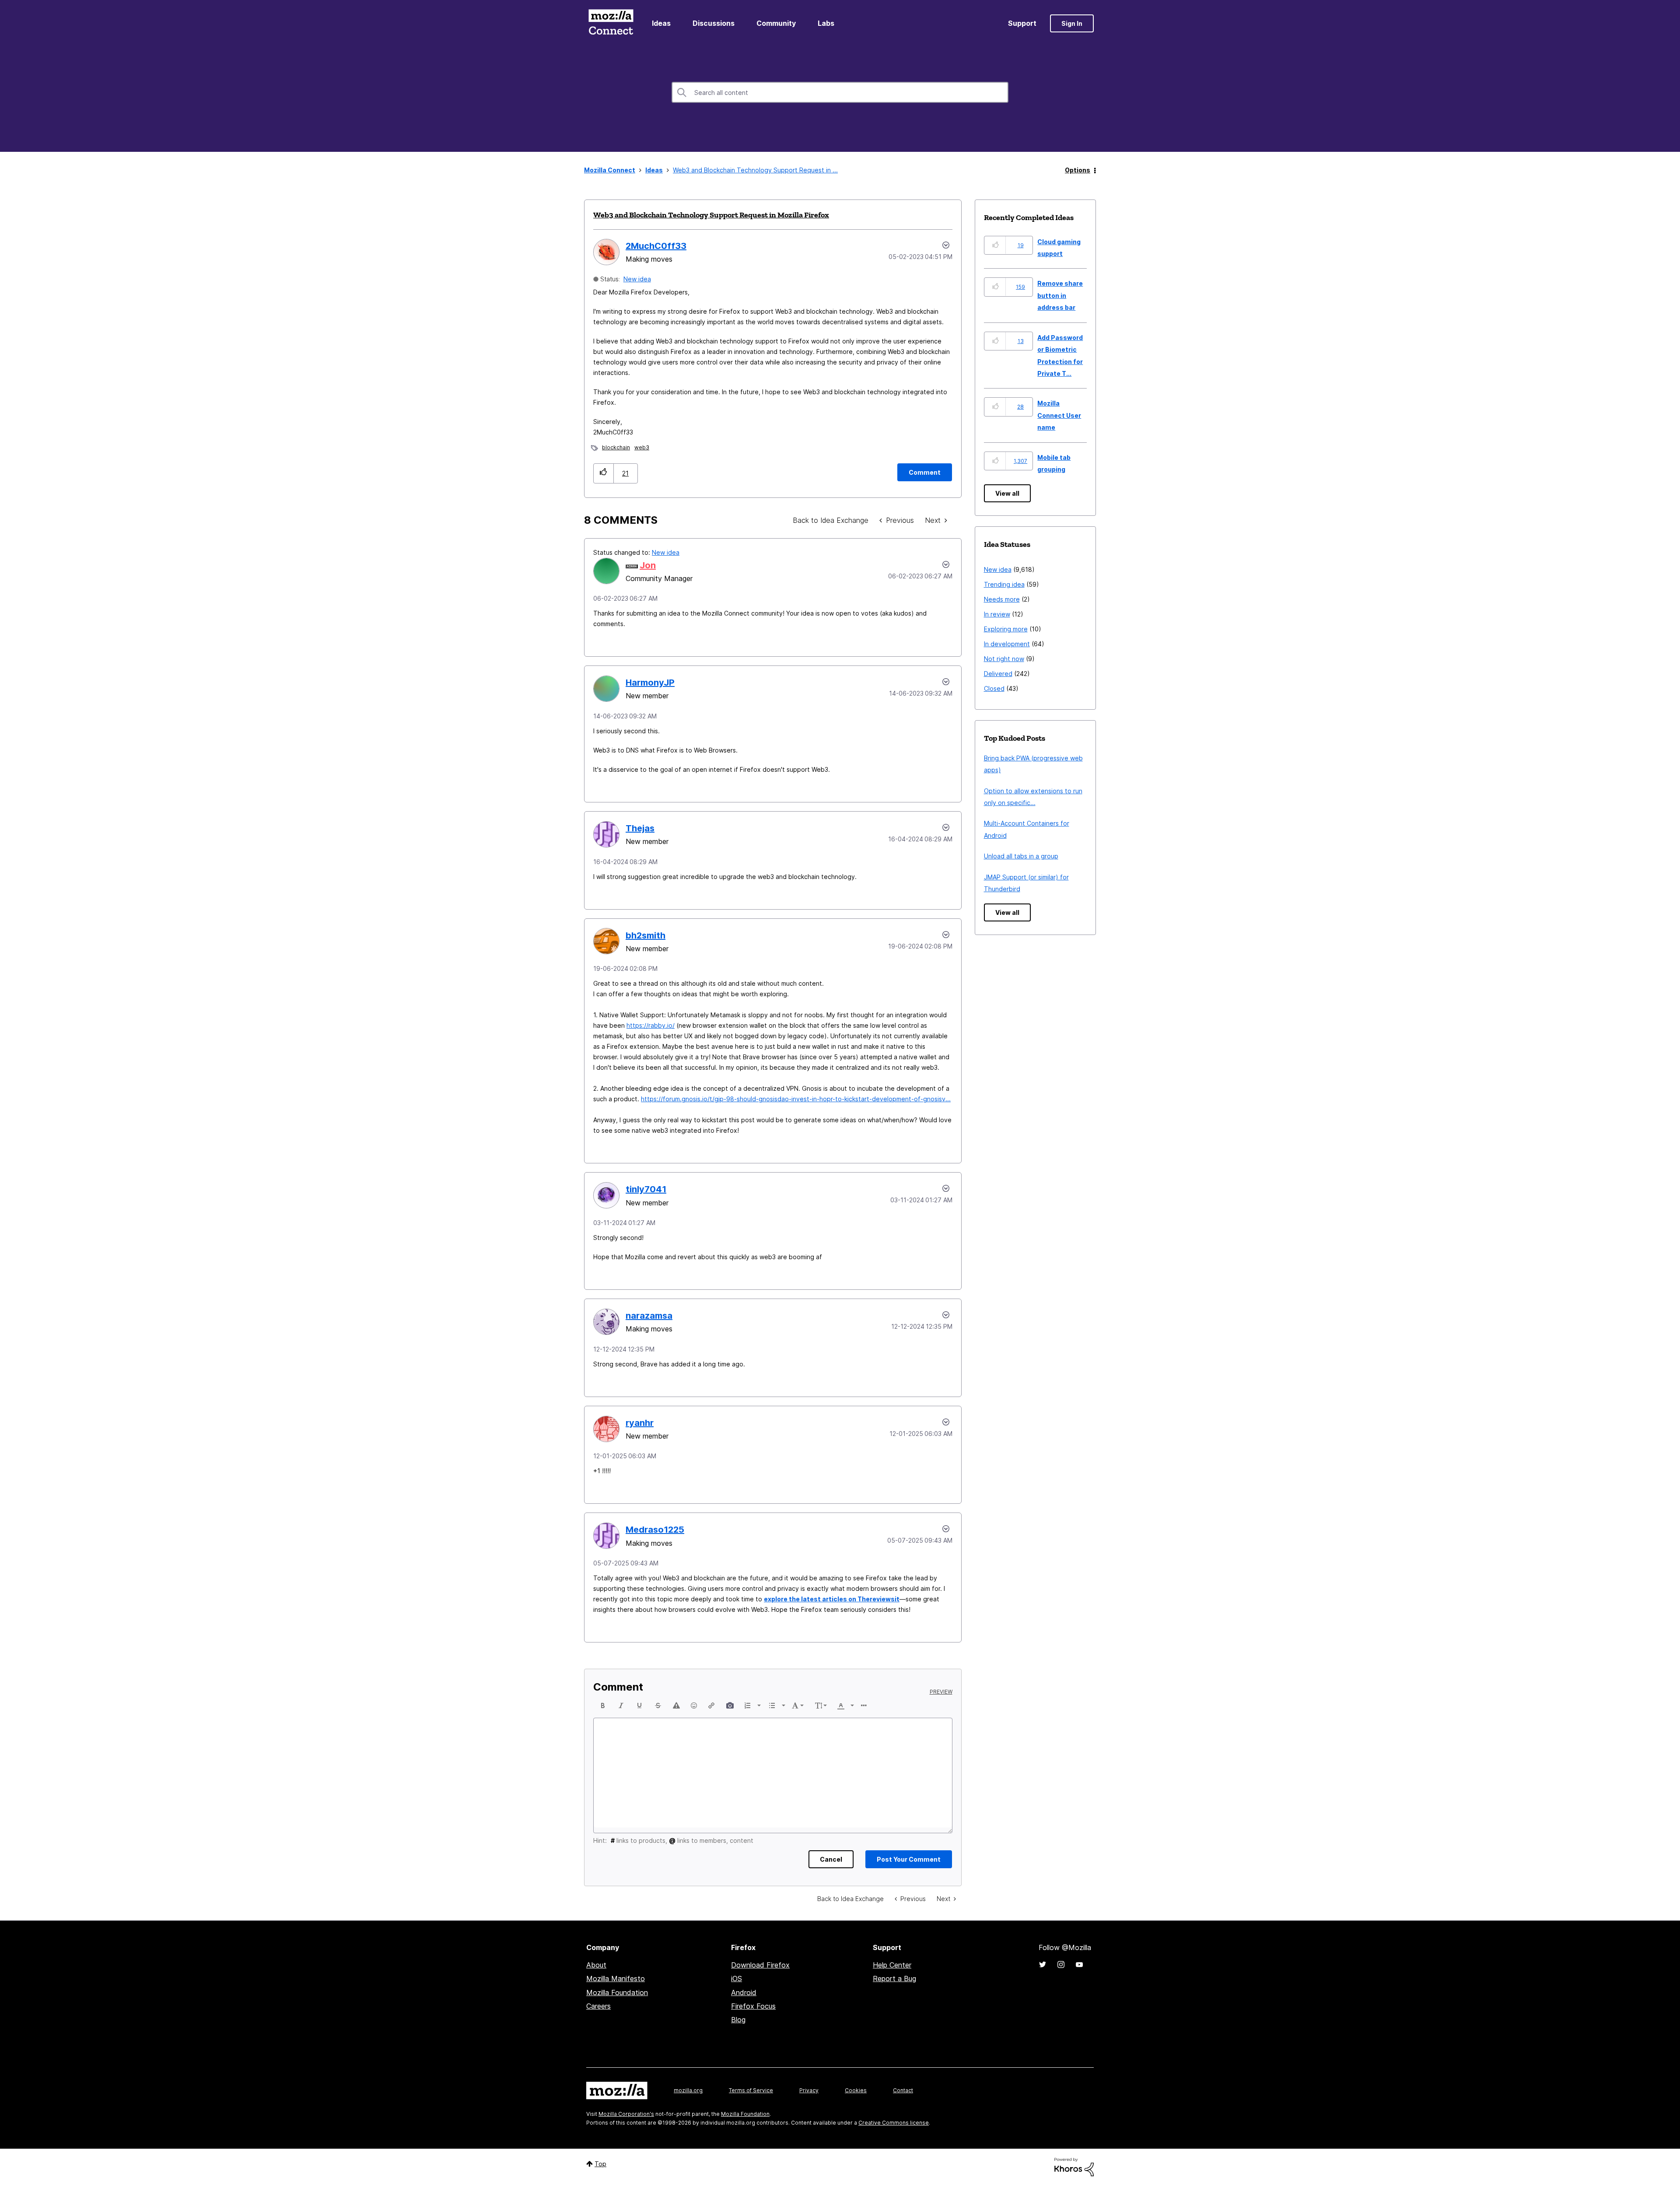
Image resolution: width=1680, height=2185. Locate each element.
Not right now (1004, 659)
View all (1007, 493)
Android (744, 1992)
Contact (903, 2090)
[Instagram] (1061, 1964)
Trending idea (1004, 584)
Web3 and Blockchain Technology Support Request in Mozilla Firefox (711, 215)
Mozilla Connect (611, 23)
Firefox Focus (753, 2006)
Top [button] (600, 2164)
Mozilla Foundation (617, 1992)
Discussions (714, 23)
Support (1022, 23)
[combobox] (840, 92)
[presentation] (603, 1705)
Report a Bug (894, 1978)
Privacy (809, 2090)
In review (997, 614)
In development (1007, 644)
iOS (737, 1978)
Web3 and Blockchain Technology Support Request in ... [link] (755, 170)
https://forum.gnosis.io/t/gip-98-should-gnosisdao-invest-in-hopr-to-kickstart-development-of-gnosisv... (796, 1099)
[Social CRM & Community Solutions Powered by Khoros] (1074, 2166)
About (596, 1965)
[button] (604, 473)
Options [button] (1078, 170)
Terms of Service (751, 2090)
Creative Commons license (894, 2123)
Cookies (856, 2090)
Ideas (661, 23)
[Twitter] (1043, 1964)
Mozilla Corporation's (626, 2114)
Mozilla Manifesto (616, 1978)
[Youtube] (1079, 1964)
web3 (642, 447)
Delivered (998, 674)
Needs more (1002, 599)
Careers (598, 2006)
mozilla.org (688, 2090)
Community (776, 23)
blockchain (616, 447)
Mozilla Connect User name (1059, 415)
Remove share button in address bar (1060, 295)
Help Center (892, 1965)
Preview (941, 1692)
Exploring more (1006, 629)
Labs (826, 23)
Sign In (1072, 23)
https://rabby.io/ (651, 1025)
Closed (994, 688)
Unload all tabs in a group (1021, 856)
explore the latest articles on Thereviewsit (832, 1599)
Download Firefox (760, 1965)
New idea (637, 279)
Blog (738, 2020)
